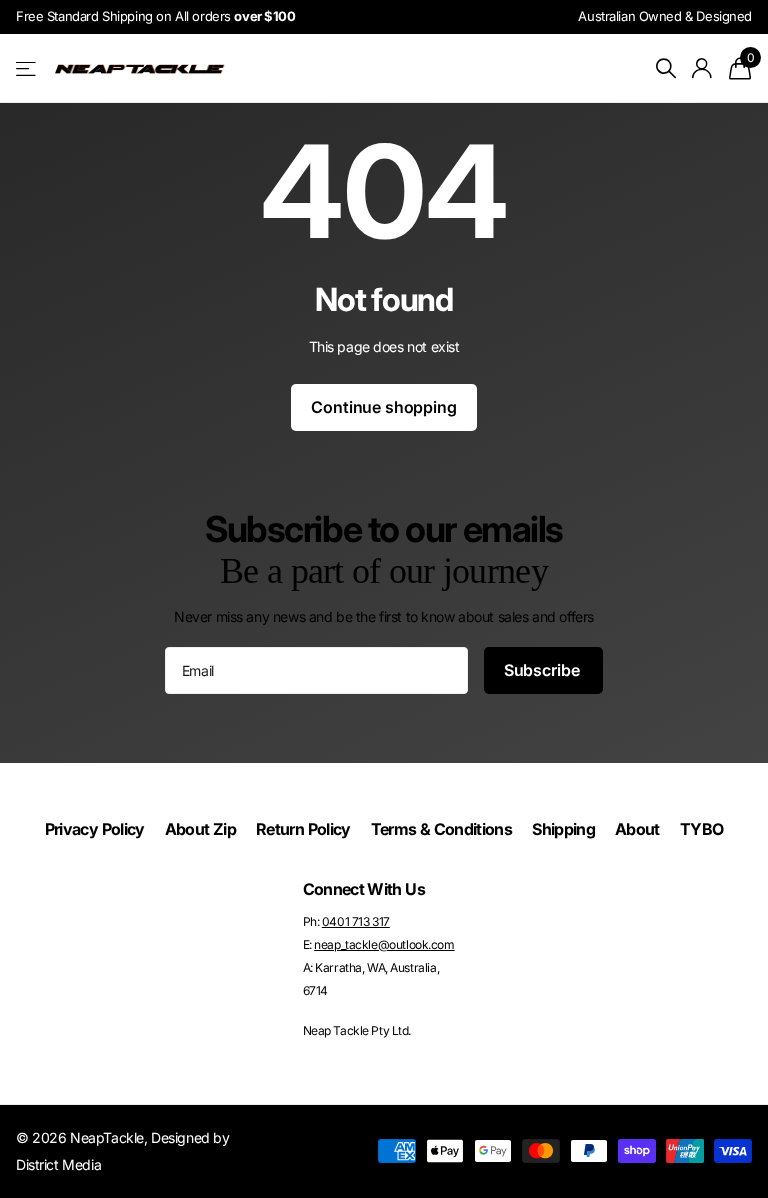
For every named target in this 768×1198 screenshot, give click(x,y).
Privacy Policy (95, 829)
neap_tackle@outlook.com (384, 944)
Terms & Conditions (441, 829)
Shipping (563, 829)
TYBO (701, 829)
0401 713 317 (356, 921)
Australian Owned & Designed (665, 16)
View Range (27, 68)
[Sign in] (702, 68)
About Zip (200, 829)
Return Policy (303, 829)
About (637, 829)
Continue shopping (383, 407)
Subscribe (543, 670)
